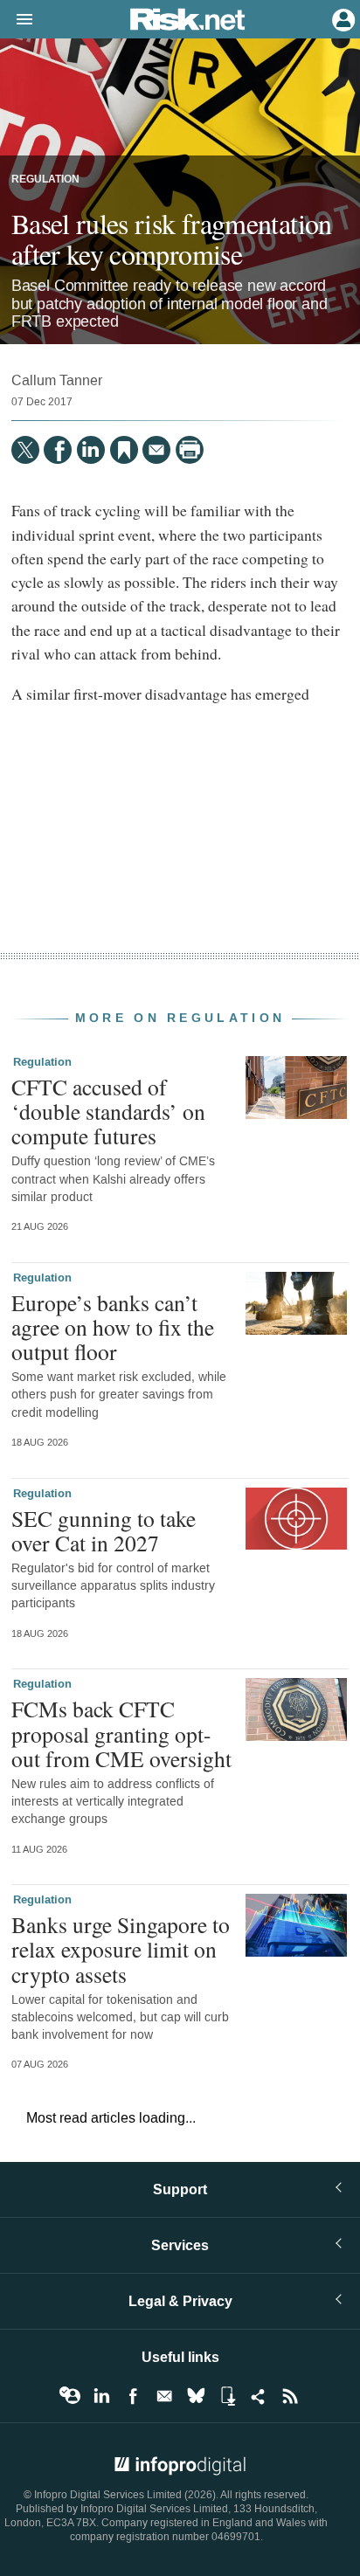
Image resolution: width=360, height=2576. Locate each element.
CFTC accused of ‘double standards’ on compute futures (108, 1111)
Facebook (133, 2396)
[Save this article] (124, 450)
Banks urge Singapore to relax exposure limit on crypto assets (121, 1949)
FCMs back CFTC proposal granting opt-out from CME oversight (121, 1733)
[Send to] (156, 450)
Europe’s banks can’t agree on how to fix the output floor (113, 1327)
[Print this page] (190, 450)
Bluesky (196, 2396)
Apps (227, 2396)
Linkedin (101, 2396)
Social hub (259, 2396)
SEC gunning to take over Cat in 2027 (104, 1530)
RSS (290, 2396)
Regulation (45, 180)
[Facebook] (58, 450)
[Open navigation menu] (17, 20)
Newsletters (164, 2396)
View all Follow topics (70, 2396)
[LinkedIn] (91, 450)
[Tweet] (25, 450)
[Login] (342, 18)
